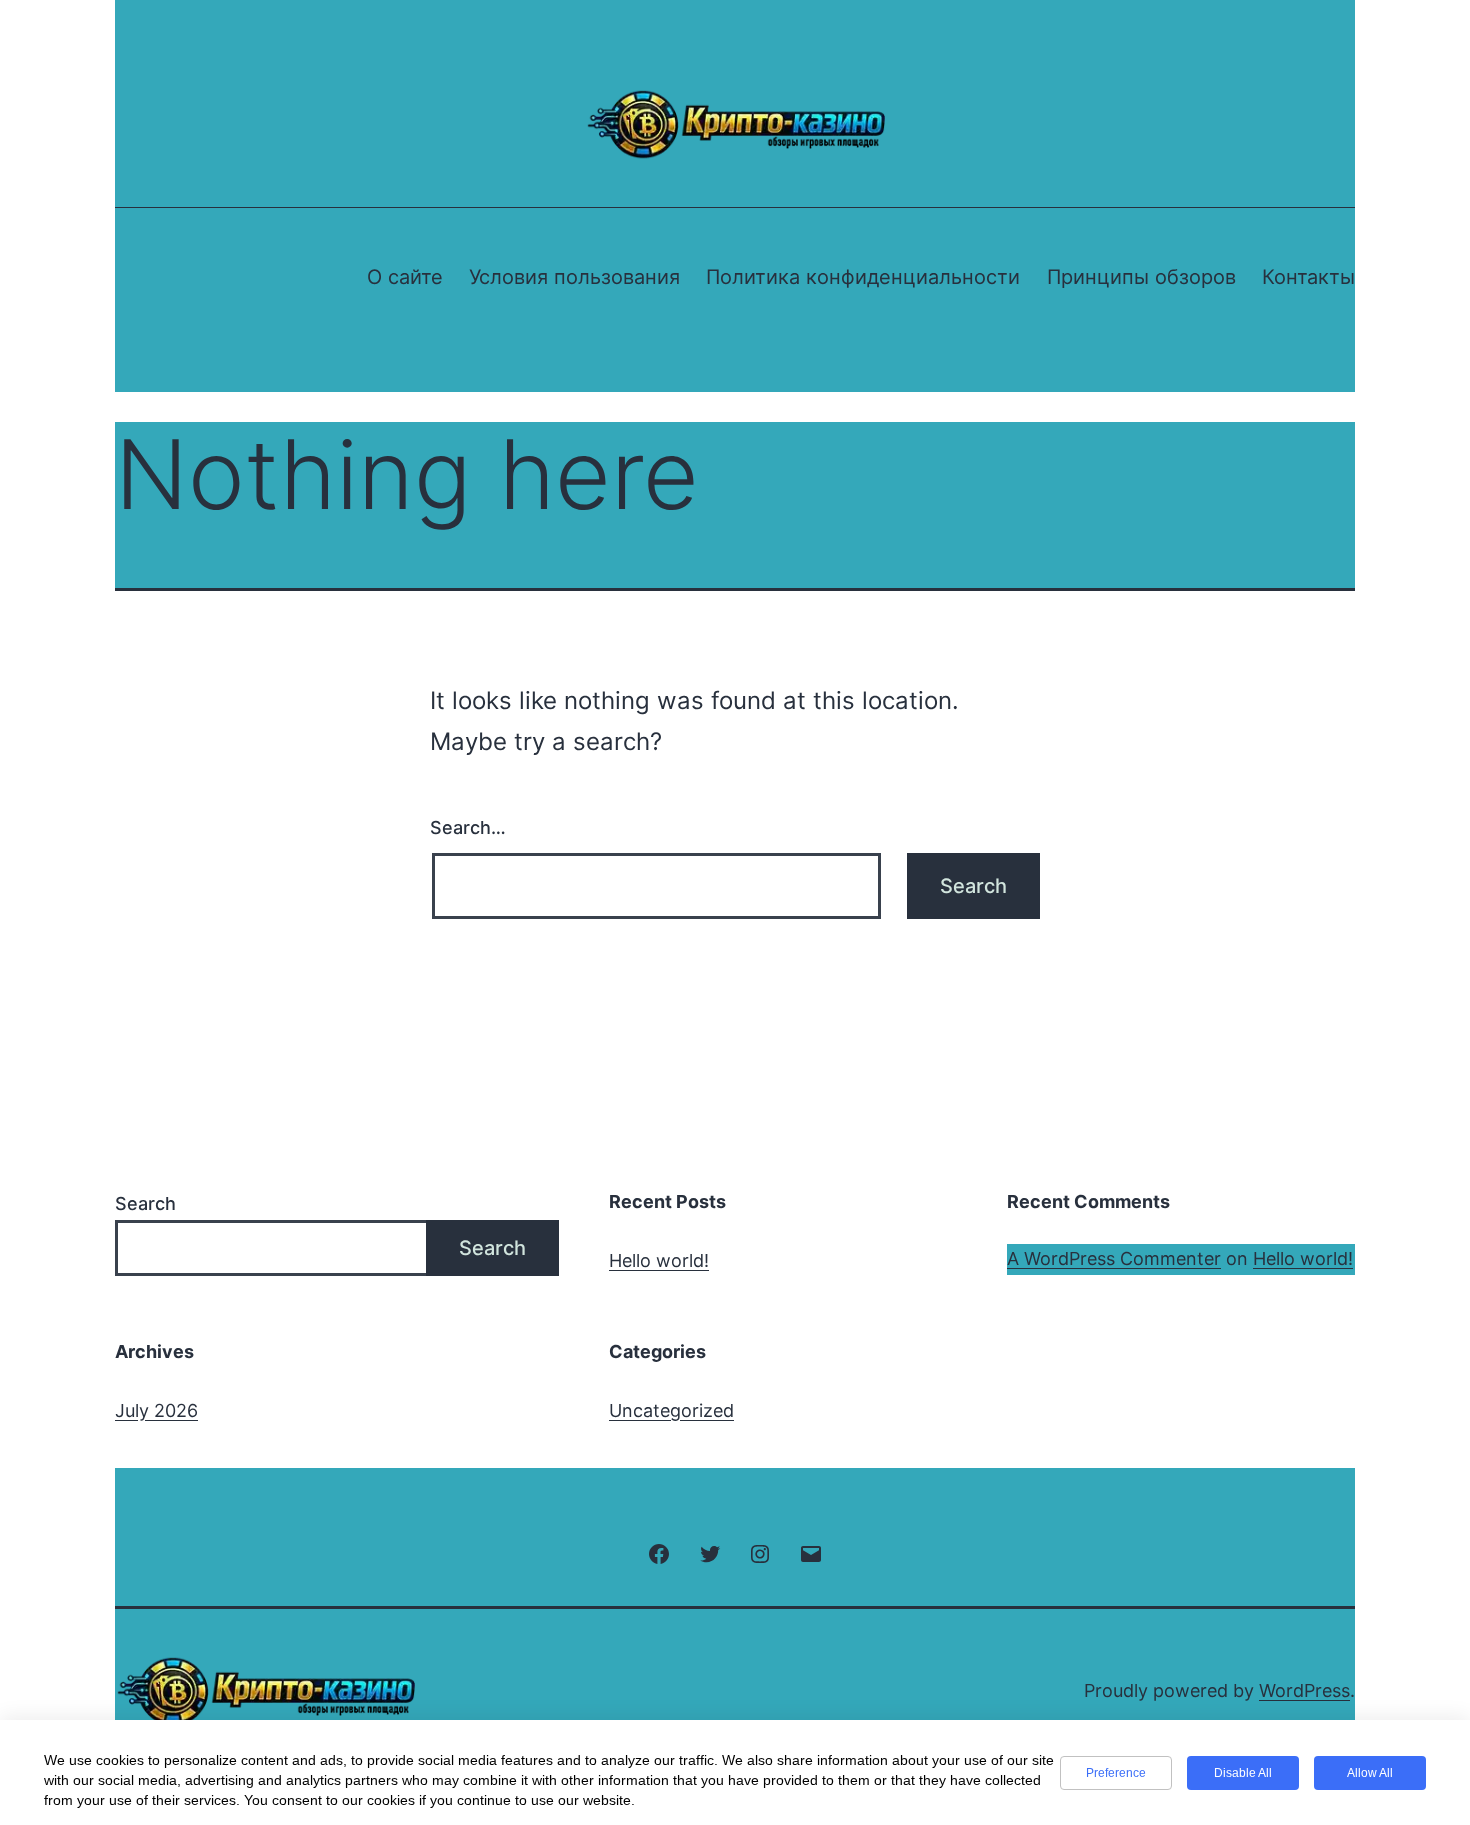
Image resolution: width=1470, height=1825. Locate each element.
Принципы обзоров (1141, 277)
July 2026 (156, 1410)
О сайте (405, 277)
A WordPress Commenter (1114, 1258)
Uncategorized (671, 1410)
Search (145, 1203)
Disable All (1243, 1773)
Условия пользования (574, 277)
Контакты (1308, 277)
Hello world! (659, 1260)
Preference (1116, 1773)
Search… (468, 827)
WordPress (1304, 1690)
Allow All (1370, 1773)
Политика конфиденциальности (863, 277)
